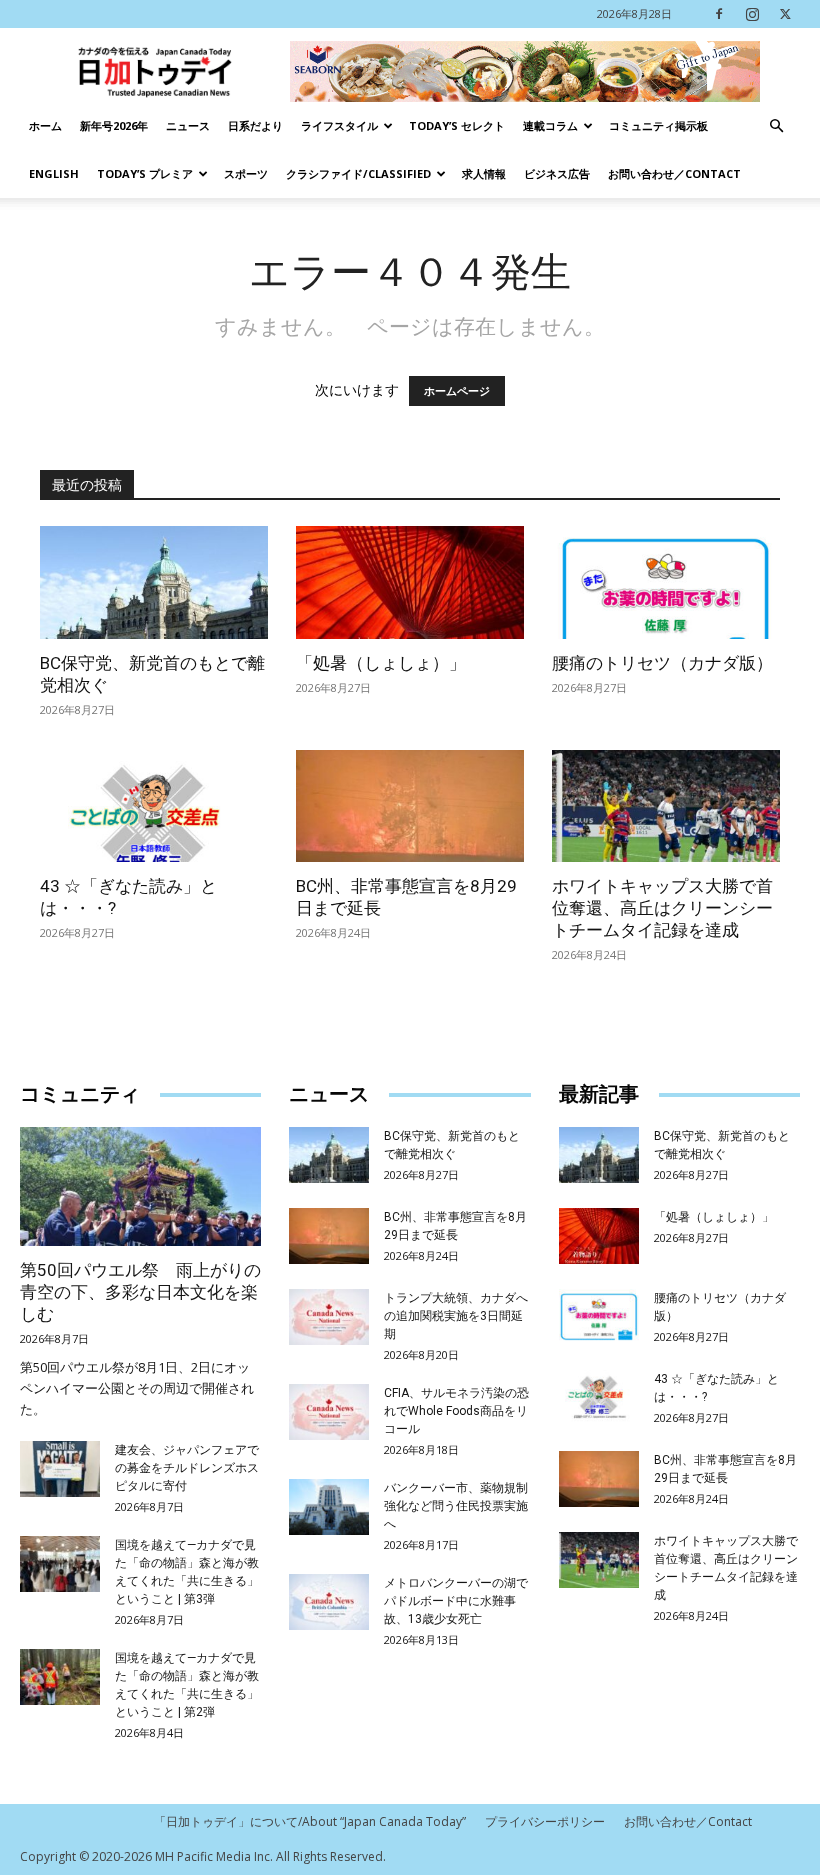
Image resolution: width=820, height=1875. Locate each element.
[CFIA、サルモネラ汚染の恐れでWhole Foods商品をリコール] (329, 1412)
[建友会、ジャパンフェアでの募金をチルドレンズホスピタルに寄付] (60, 1469)
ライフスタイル (339, 125)
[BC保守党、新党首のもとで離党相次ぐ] (154, 582)
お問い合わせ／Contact (674, 173)
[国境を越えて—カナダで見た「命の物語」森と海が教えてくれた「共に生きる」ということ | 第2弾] (60, 1677)
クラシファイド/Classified (358, 173)
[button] (776, 126)
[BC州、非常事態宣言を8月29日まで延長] (410, 806)
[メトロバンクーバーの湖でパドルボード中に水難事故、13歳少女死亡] (329, 1602)
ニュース (188, 125)
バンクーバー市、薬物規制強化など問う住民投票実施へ (456, 1506)
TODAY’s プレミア (145, 173)
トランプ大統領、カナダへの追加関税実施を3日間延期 (456, 1316)
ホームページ (457, 391)
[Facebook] (719, 14)
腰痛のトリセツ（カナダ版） (662, 663)
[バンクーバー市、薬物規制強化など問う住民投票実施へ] (329, 1507)
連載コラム (550, 125)
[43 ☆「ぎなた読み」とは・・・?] (154, 806)
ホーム (45, 125)
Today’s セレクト (457, 125)
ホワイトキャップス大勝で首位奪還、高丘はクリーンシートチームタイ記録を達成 (662, 908)
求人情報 (484, 173)
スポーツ (246, 173)
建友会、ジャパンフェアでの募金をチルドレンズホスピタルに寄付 (187, 1468)
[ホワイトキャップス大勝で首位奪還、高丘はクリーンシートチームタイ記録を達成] (666, 806)
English (54, 173)
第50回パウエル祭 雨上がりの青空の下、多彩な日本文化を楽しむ (140, 1292)
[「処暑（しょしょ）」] (410, 582)
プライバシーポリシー (545, 1821)
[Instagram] (752, 14)
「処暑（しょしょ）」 (381, 663)
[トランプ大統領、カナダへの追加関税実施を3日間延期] (329, 1317)
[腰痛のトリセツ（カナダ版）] (666, 582)
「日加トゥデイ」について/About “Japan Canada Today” (310, 1821)
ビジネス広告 (557, 173)
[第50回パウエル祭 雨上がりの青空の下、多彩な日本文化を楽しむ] (140, 1186)
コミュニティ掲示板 (658, 125)
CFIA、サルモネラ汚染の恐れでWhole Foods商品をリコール (456, 1411)
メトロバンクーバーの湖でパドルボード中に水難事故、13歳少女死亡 (456, 1601)
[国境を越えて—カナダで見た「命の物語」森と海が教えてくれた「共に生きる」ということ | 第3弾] (60, 1564)
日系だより (255, 125)
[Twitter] (785, 14)
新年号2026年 (114, 125)
